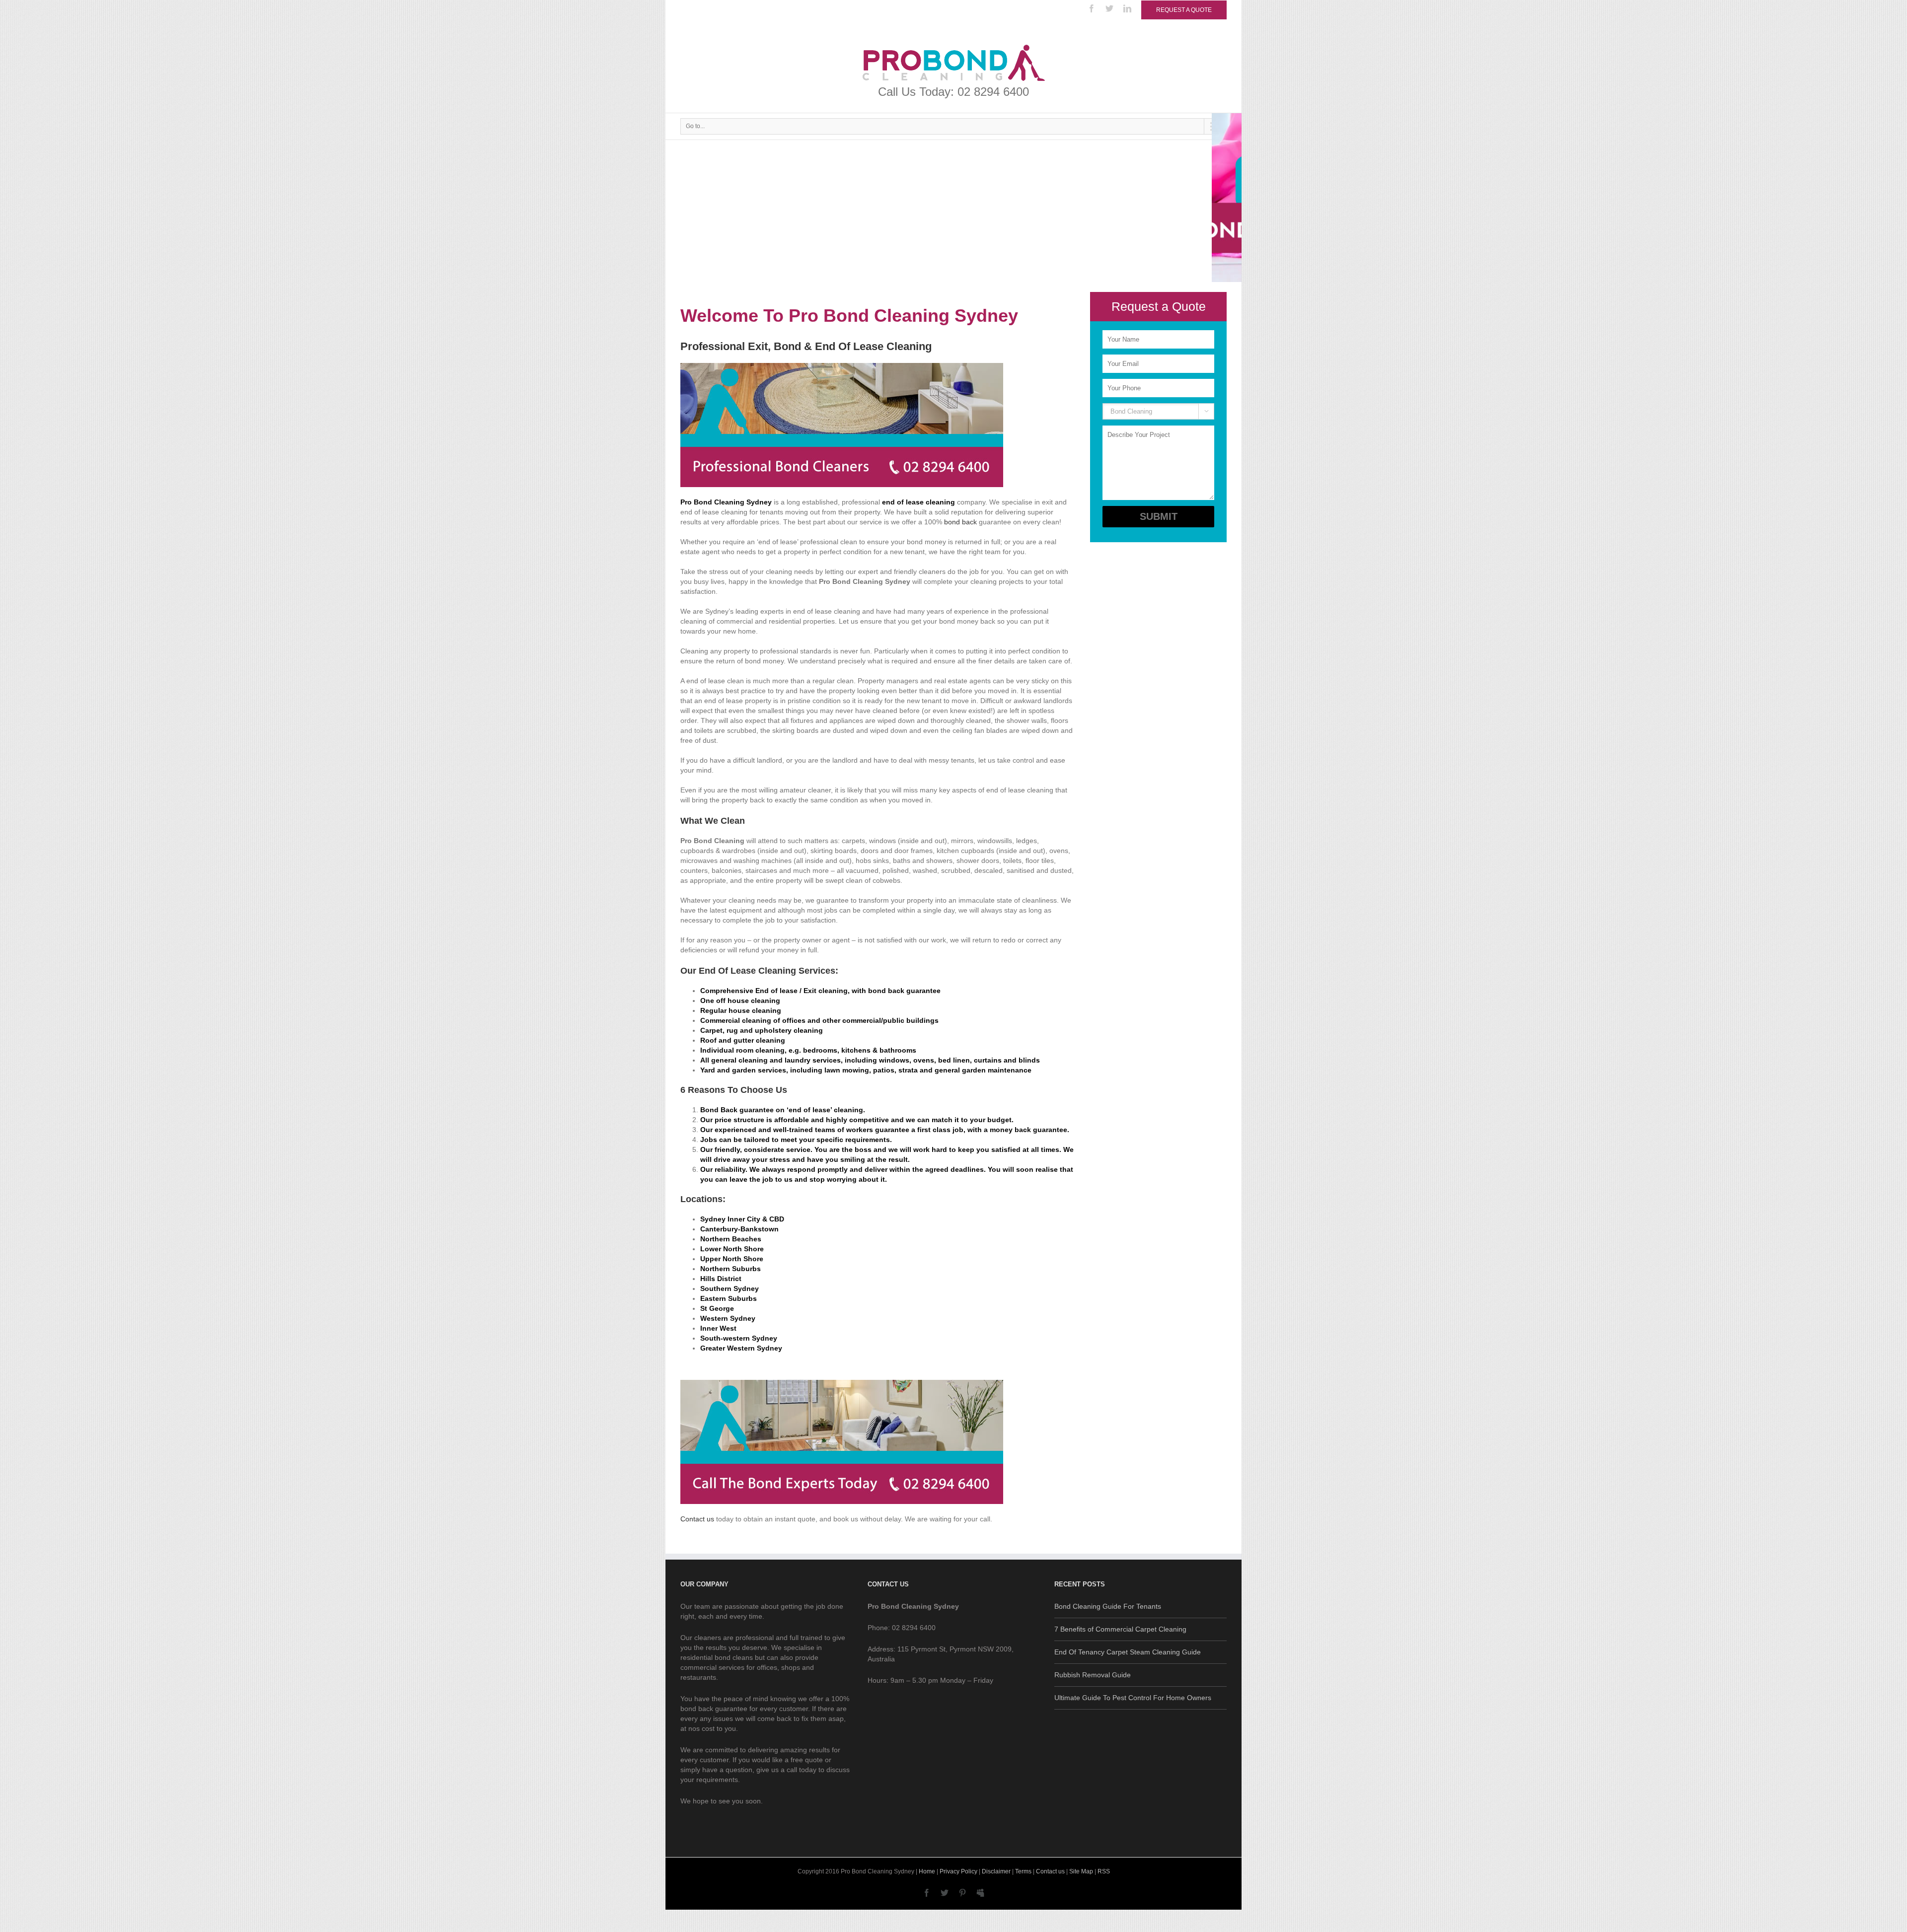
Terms (1023, 1871)
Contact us (697, 1519)
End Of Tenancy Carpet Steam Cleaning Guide (1128, 1652)
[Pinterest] (962, 1893)
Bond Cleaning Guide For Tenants (1108, 1606)
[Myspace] (980, 1893)
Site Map (1081, 1871)
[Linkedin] (1127, 8)
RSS (1104, 1871)
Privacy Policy (958, 1871)
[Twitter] (1109, 8)
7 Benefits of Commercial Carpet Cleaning (1120, 1629)
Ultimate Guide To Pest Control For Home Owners (1133, 1698)
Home (927, 1871)
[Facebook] (1092, 8)
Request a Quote (1184, 10)
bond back (960, 522)
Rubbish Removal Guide (1093, 1675)
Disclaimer (996, 1871)
